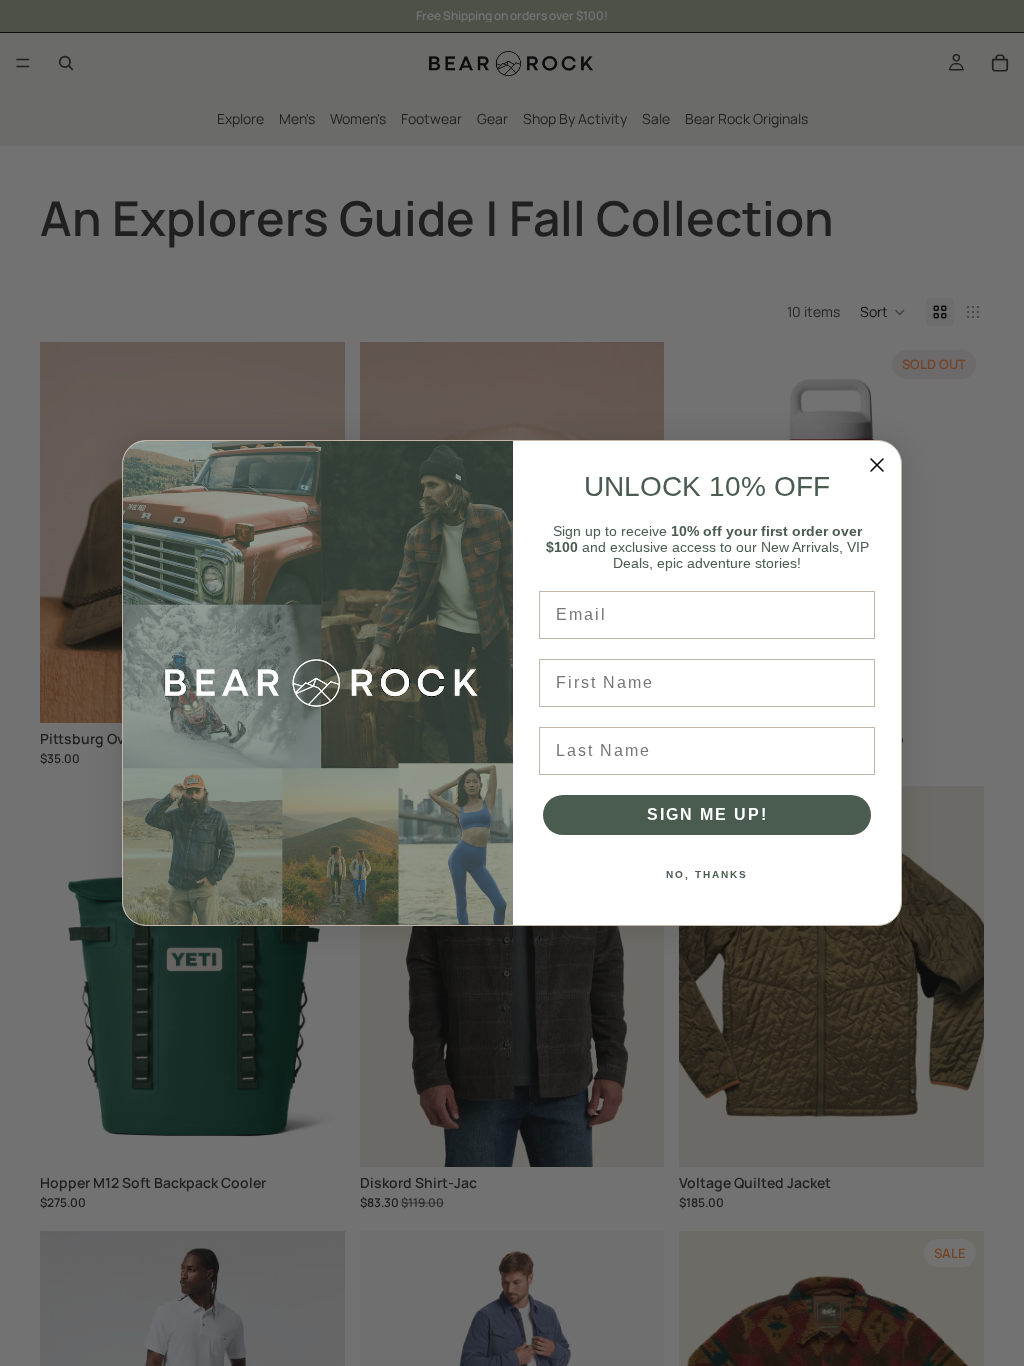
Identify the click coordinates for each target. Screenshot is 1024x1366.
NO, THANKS (707, 874)
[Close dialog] (877, 465)
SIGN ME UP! (707, 814)
